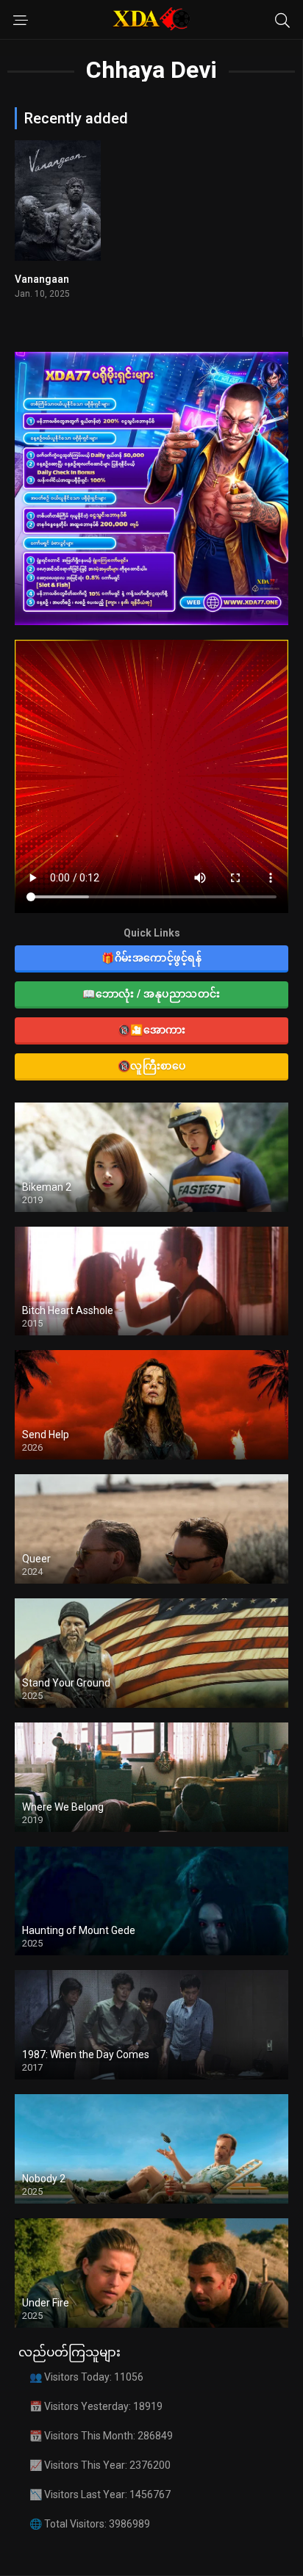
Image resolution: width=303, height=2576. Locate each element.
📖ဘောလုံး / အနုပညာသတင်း (151, 994)
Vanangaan (42, 279)
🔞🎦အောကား (152, 1030)
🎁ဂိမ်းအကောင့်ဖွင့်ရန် (151, 958)
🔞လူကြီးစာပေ (152, 1066)
